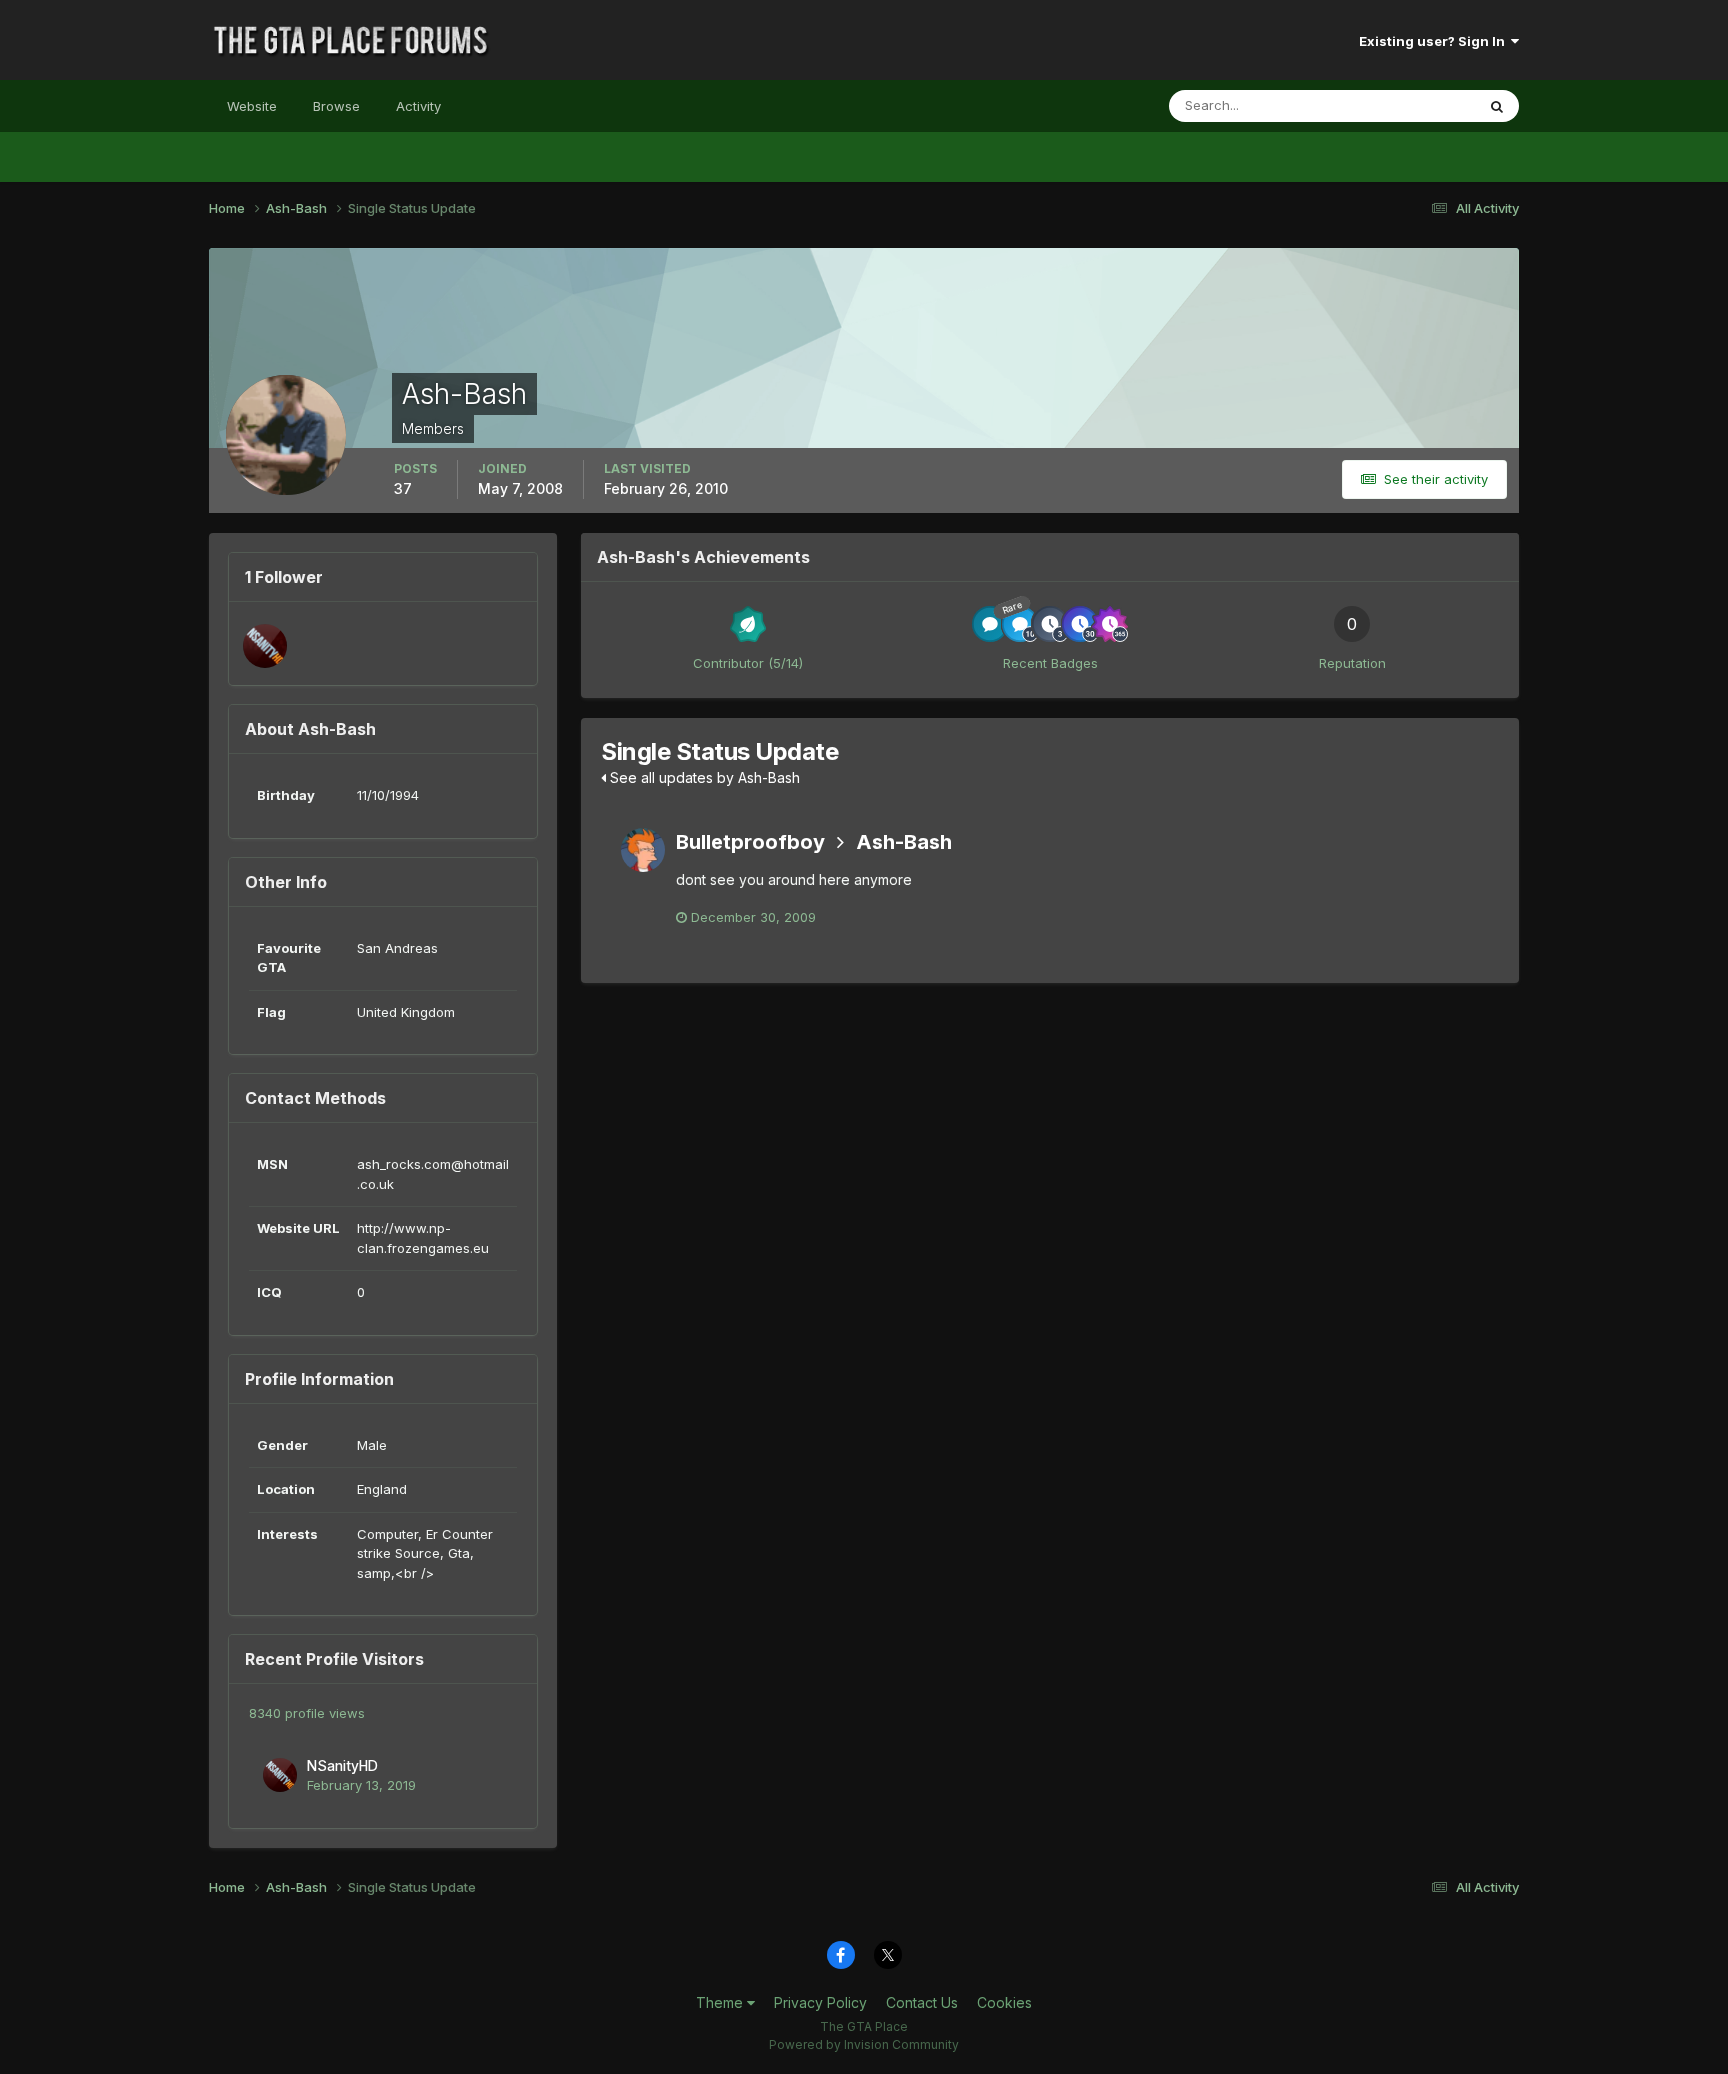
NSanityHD (342, 1766)
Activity (418, 106)
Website (252, 106)
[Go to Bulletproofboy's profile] (643, 850)
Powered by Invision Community (864, 2044)
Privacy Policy (820, 2002)
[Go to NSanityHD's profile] (265, 646)
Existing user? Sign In (1435, 41)
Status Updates (1402, 105)
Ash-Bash (904, 842)
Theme (721, 2002)
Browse (336, 106)
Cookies (1004, 2002)
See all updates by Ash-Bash (703, 777)
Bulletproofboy (750, 842)
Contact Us (922, 2002)
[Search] (1497, 106)
